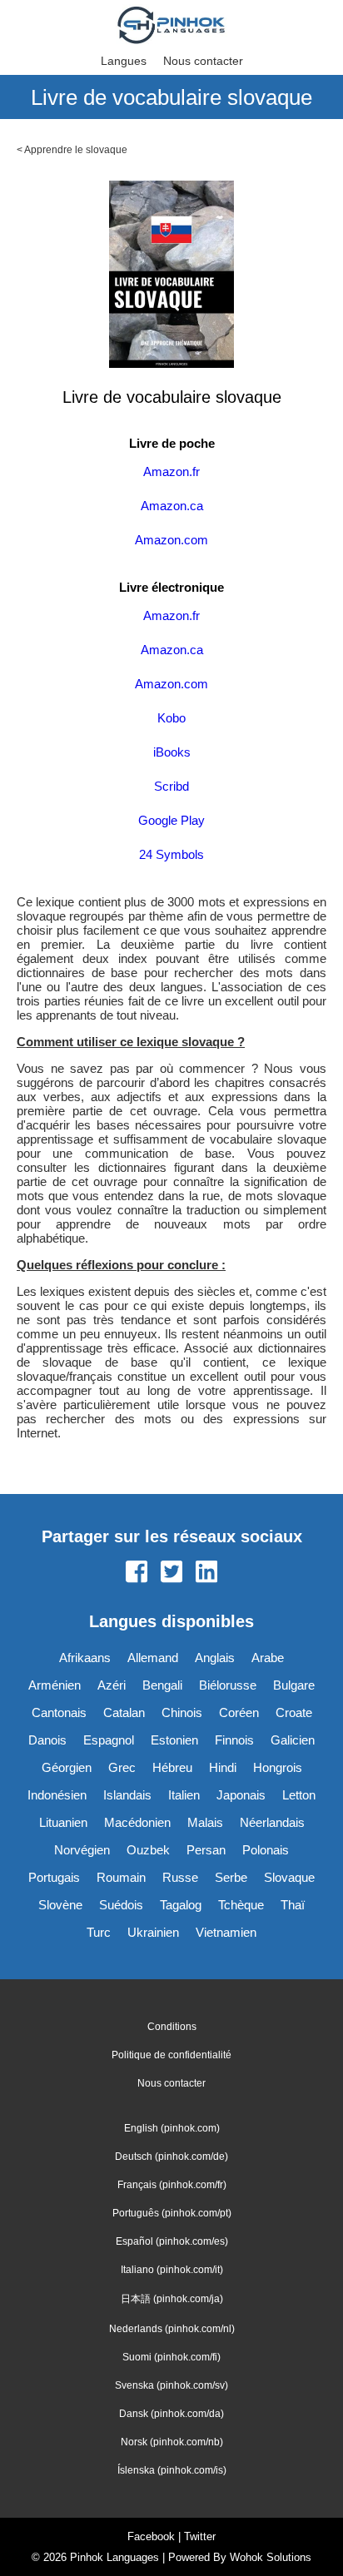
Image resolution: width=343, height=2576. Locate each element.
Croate (294, 1712)
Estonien (174, 1740)
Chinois (182, 1712)
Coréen (239, 1712)
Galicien (293, 1740)
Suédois (121, 1905)
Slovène (60, 1905)
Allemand (153, 1658)
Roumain (121, 1877)
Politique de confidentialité (171, 2055)
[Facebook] (137, 1573)
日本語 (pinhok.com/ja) (172, 2299)
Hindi (223, 1767)
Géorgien (67, 1767)
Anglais (215, 1658)
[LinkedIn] (206, 1573)
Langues (124, 61)
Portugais (54, 1877)
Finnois (234, 1740)
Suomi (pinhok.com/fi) (171, 2357)
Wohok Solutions (271, 2557)
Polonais (266, 1850)
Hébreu (172, 1767)
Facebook (151, 2536)
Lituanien (63, 1822)
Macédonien (137, 1822)
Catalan (124, 1712)
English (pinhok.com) (172, 2128)
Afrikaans (85, 1658)
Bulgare (294, 1685)
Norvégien (82, 1850)
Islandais (127, 1795)
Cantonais (59, 1712)
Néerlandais (272, 1822)
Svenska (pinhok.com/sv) (171, 2385)
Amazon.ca (172, 506)
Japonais (241, 1795)
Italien (184, 1795)
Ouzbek (148, 1850)
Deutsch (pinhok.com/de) (171, 2157)
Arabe (268, 1658)
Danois (47, 1740)
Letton (299, 1795)
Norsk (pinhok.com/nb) (172, 2442)
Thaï (293, 1905)
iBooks (172, 752)
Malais (205, 1822)
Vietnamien (226, 1932)
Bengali (162, 1685)
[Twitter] (171, 1573)
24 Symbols (171, 854)
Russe (180, 1877)
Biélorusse (228, 1685)
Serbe (231, 1877)
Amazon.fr (171, 472)
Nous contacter (203, 61)
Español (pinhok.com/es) (172, 2241)
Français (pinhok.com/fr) (172, 2185)
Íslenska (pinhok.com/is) (172, 2470)
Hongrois (278, 1767)
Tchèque (241, 1905)
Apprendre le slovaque (76, 150)
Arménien (55, 1685)
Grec (122, 1767)
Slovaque (289, 1877)
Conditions (172, 2027)
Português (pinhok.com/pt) (172, 2213)
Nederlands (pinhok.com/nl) (172, 2329)
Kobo (171, 718)
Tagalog (181, 1905)
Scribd (171, 786)
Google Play (171, 820)
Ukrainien (153, 1932)
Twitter (200, 2536)
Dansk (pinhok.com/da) (171, 2414)
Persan (206, 1850)
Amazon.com (171, 540)
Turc (99, 1932)
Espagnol (109, 1740)
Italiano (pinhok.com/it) (172, 2270)
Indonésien (57, 1795)
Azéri (112, 1685)
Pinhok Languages (114, 2557)
